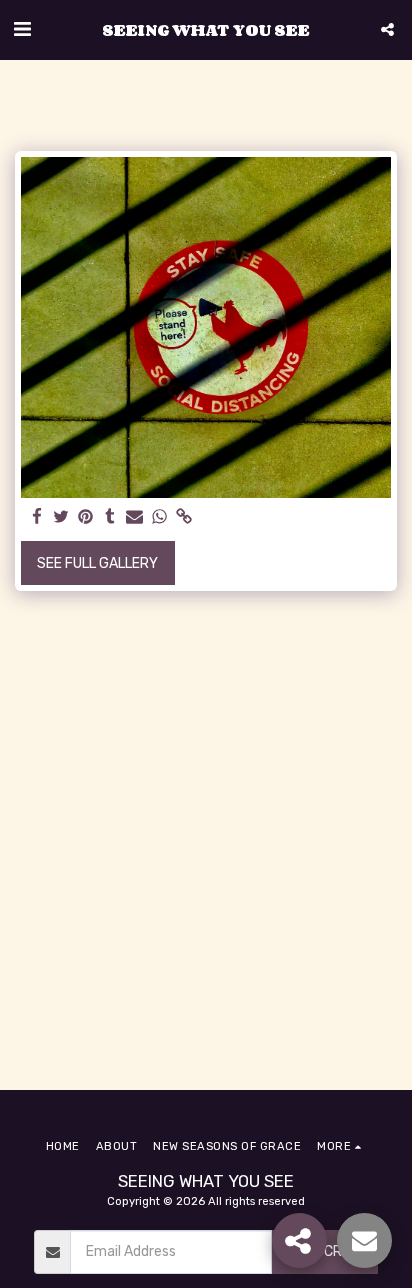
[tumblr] (111, 517)
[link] (184, 517)
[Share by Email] (135, 517)
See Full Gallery (97, 563)
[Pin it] (86, 517)
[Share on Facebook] (37, 517)
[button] (22, 29)
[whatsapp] (160, 517)
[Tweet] (62, 517)
